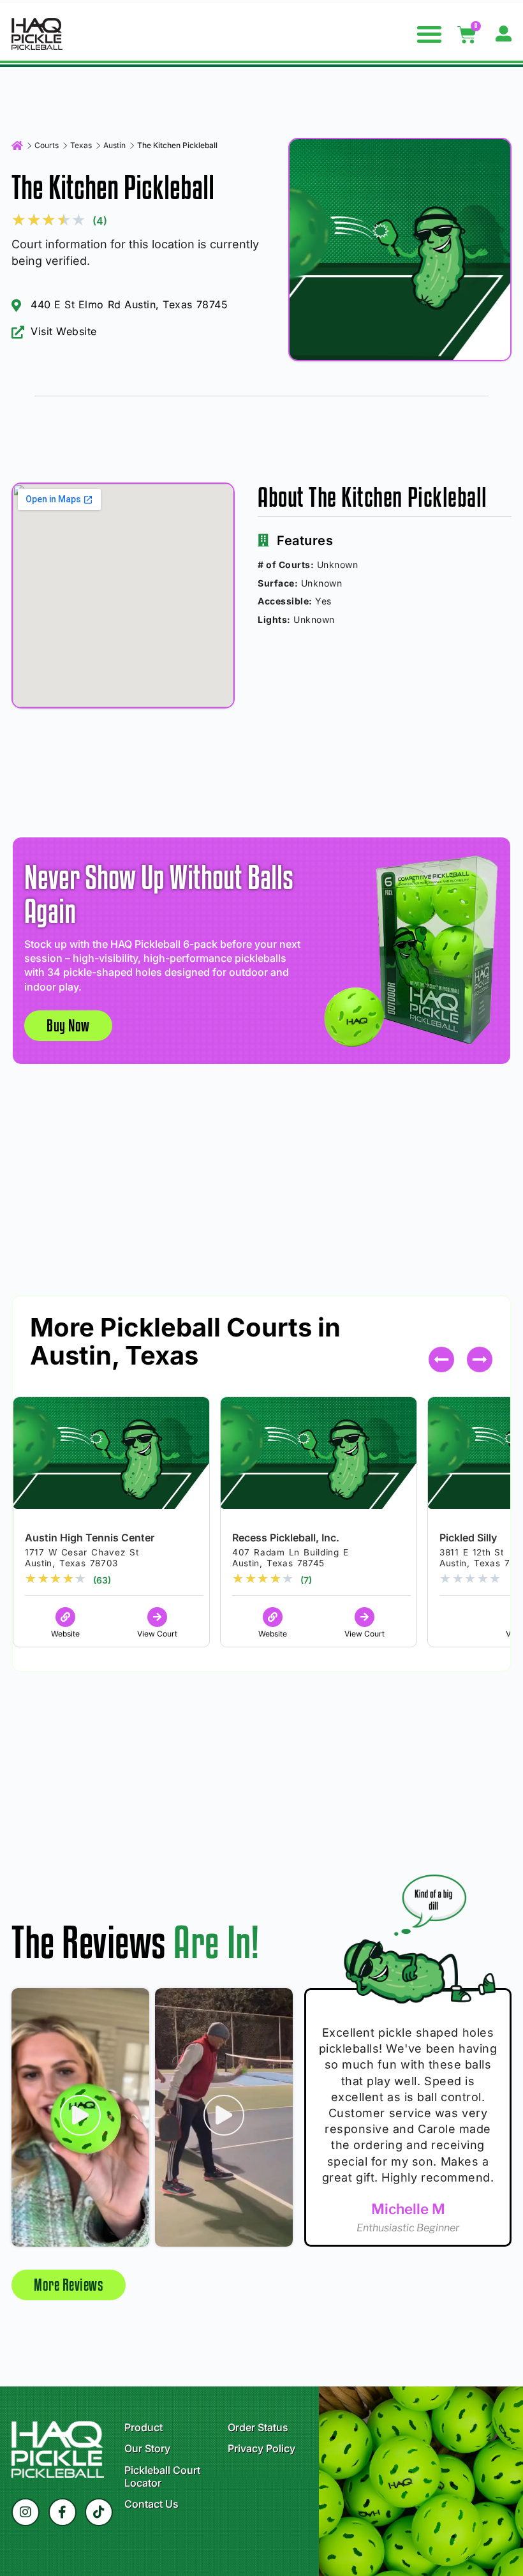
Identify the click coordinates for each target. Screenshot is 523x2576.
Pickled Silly (468, 1538)
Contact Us (151, 2504)
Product (144, 2427)
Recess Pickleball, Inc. (286, 1538)
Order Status (258, 2427)
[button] (430, 34)
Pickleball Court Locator (162, 2476)
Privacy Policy (261, 2448)
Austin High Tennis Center (90, 1538)
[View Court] (157, 1617)
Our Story (147, 2448)
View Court (157, 1634)
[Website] (65, 1617)
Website (65, 1634)
